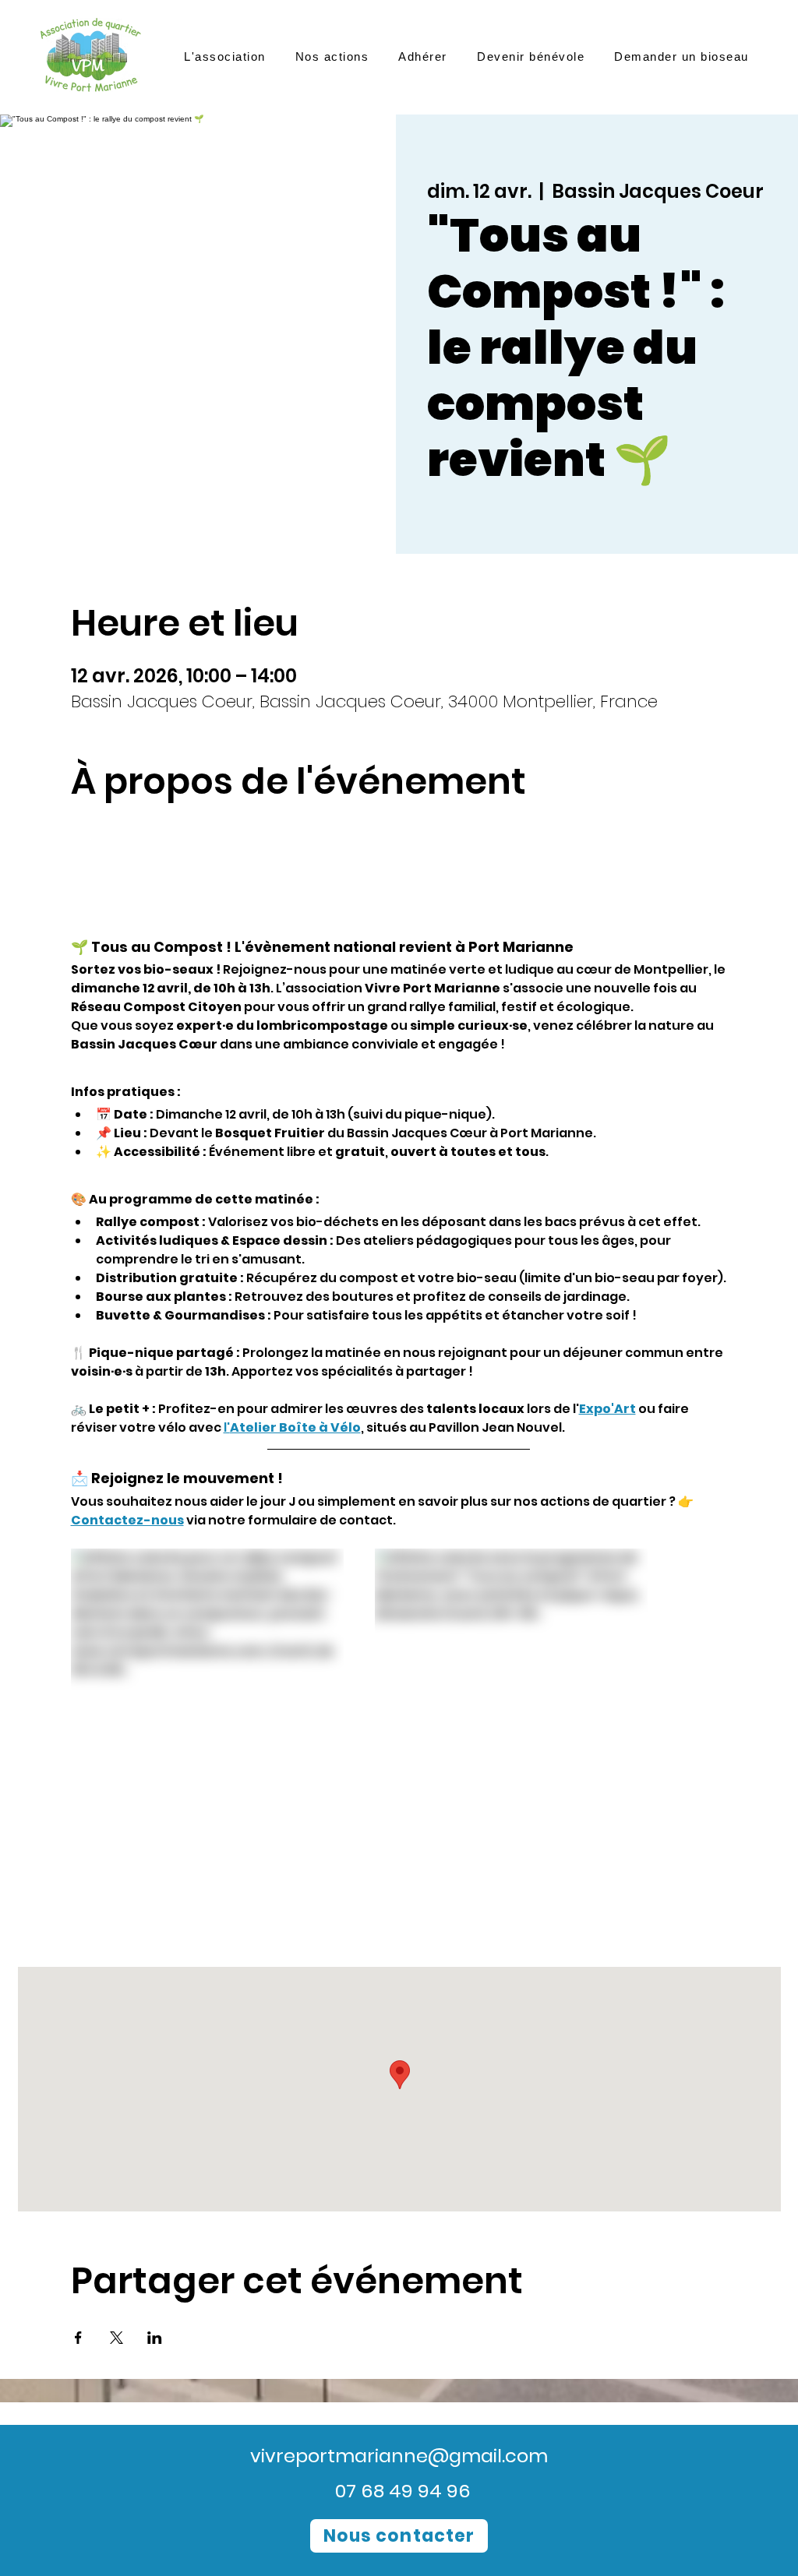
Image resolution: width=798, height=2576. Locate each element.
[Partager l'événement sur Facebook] (78, 2338)
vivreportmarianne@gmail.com (399, 2456)
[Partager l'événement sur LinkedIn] (155, 2338)
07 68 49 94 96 (403, 2491)
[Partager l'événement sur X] (117, 2338)
